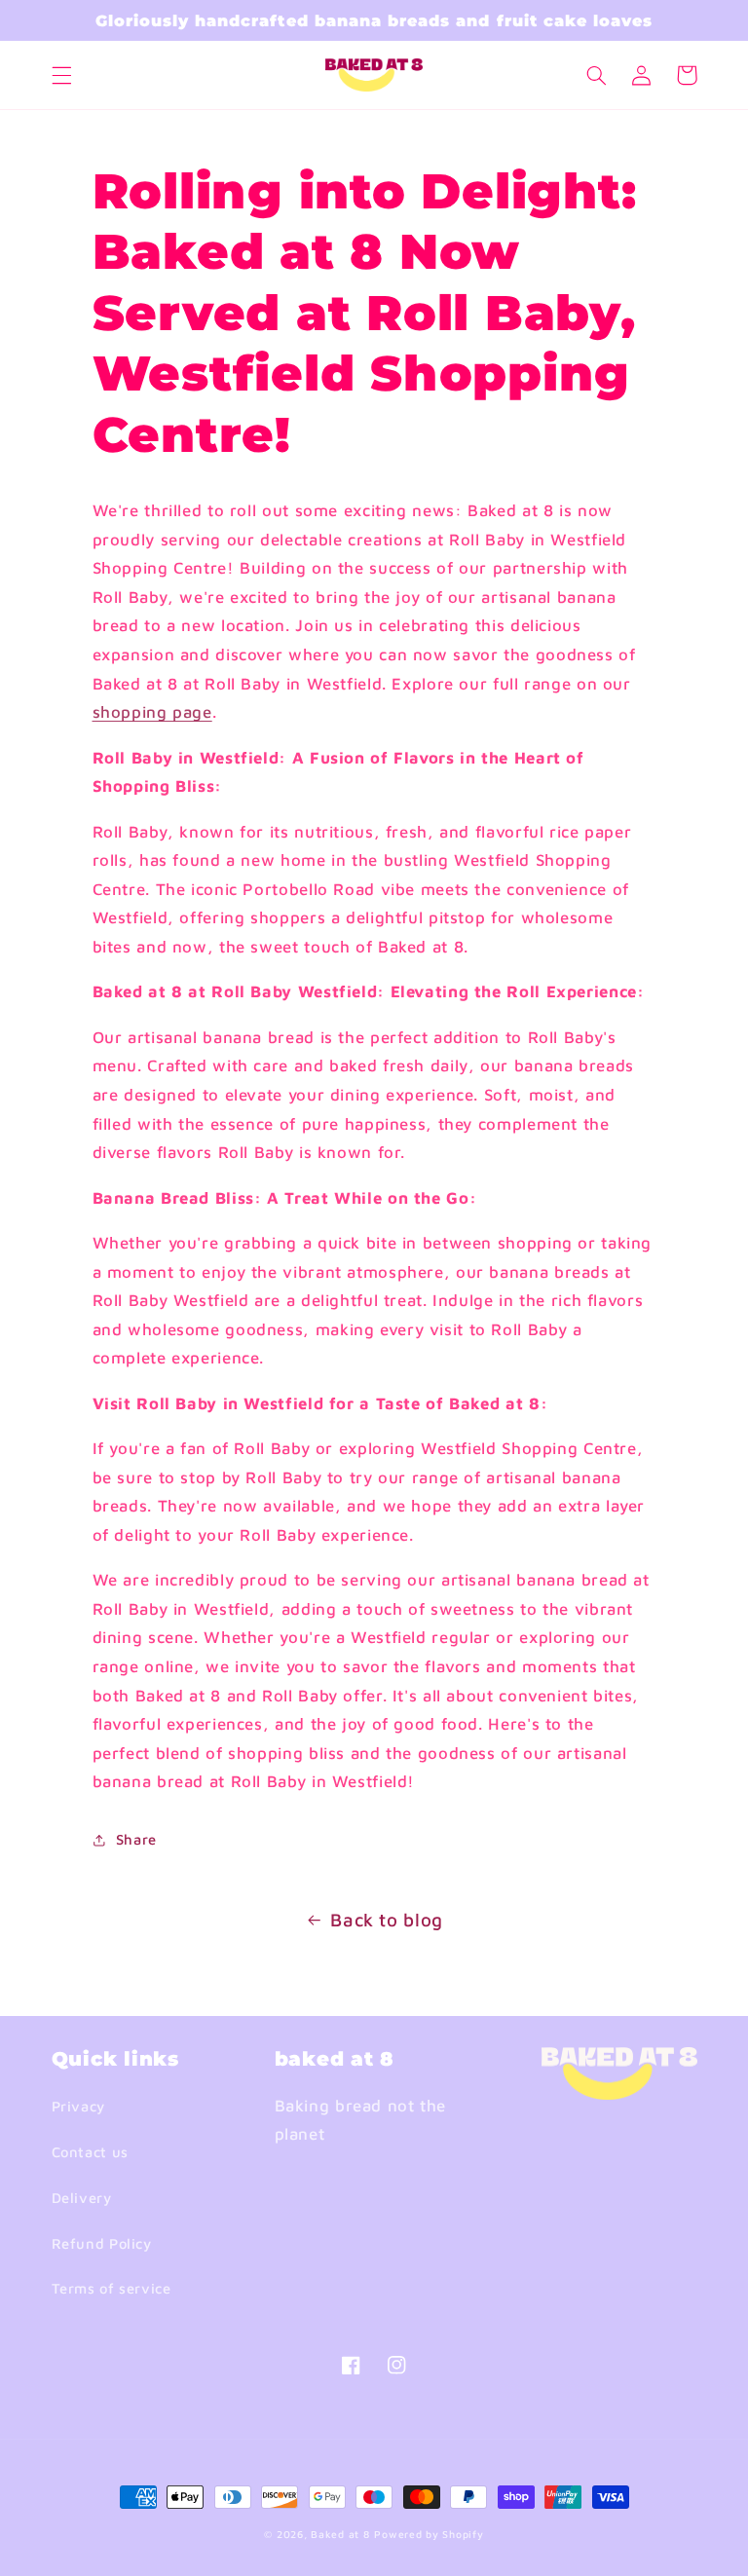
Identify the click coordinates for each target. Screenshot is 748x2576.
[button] (61, 75)
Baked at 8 (340, 2534)
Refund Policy (102, 2243)
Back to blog (387, 1920)
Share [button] (136, 1839)
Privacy (78, 2106)
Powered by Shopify (429, 2534)
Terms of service (112, 2288)
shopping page (152, 712)
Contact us (90, 2152)
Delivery (82, 2198)
